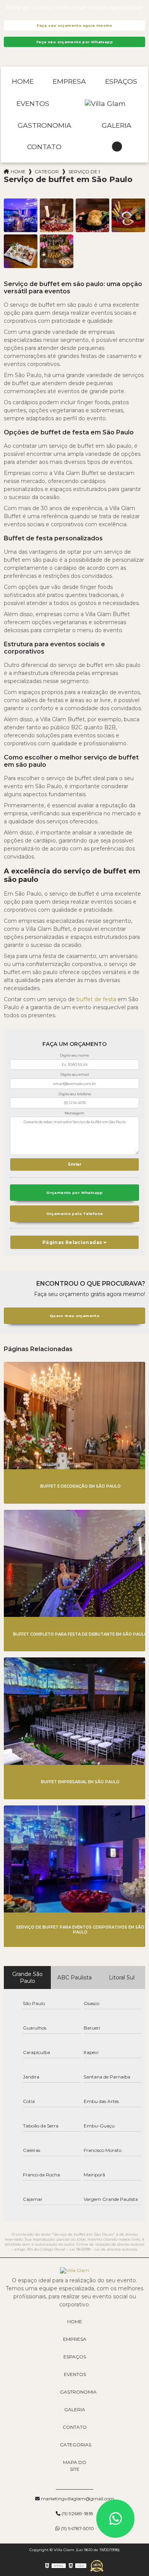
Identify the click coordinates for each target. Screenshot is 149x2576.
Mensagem (74, 1113)
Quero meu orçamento (74, 1316)
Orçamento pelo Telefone (75, 1214)
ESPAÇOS (121, 81)
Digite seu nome (74, 1055)
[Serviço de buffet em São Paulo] (21, 215)
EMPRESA (69, 81)
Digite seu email (75, 1074)
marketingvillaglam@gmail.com (77, 2499)
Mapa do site (75, 2466)
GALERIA (117, 125)
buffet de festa (96, 999)
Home (18, 172)
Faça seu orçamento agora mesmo (74, 25)
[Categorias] (117, 147)
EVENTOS (33, 103)
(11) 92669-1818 (77, 2513)
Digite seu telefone (75, 1094)
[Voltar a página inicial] (105, 104)
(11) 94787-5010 (77, 2528)
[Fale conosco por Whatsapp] (115, 2519)
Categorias (47, 172)
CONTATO (44, 147)
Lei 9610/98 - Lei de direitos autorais (103, 2249)
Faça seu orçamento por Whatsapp (74, 42)
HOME (23, 81)
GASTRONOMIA (45, 125)
